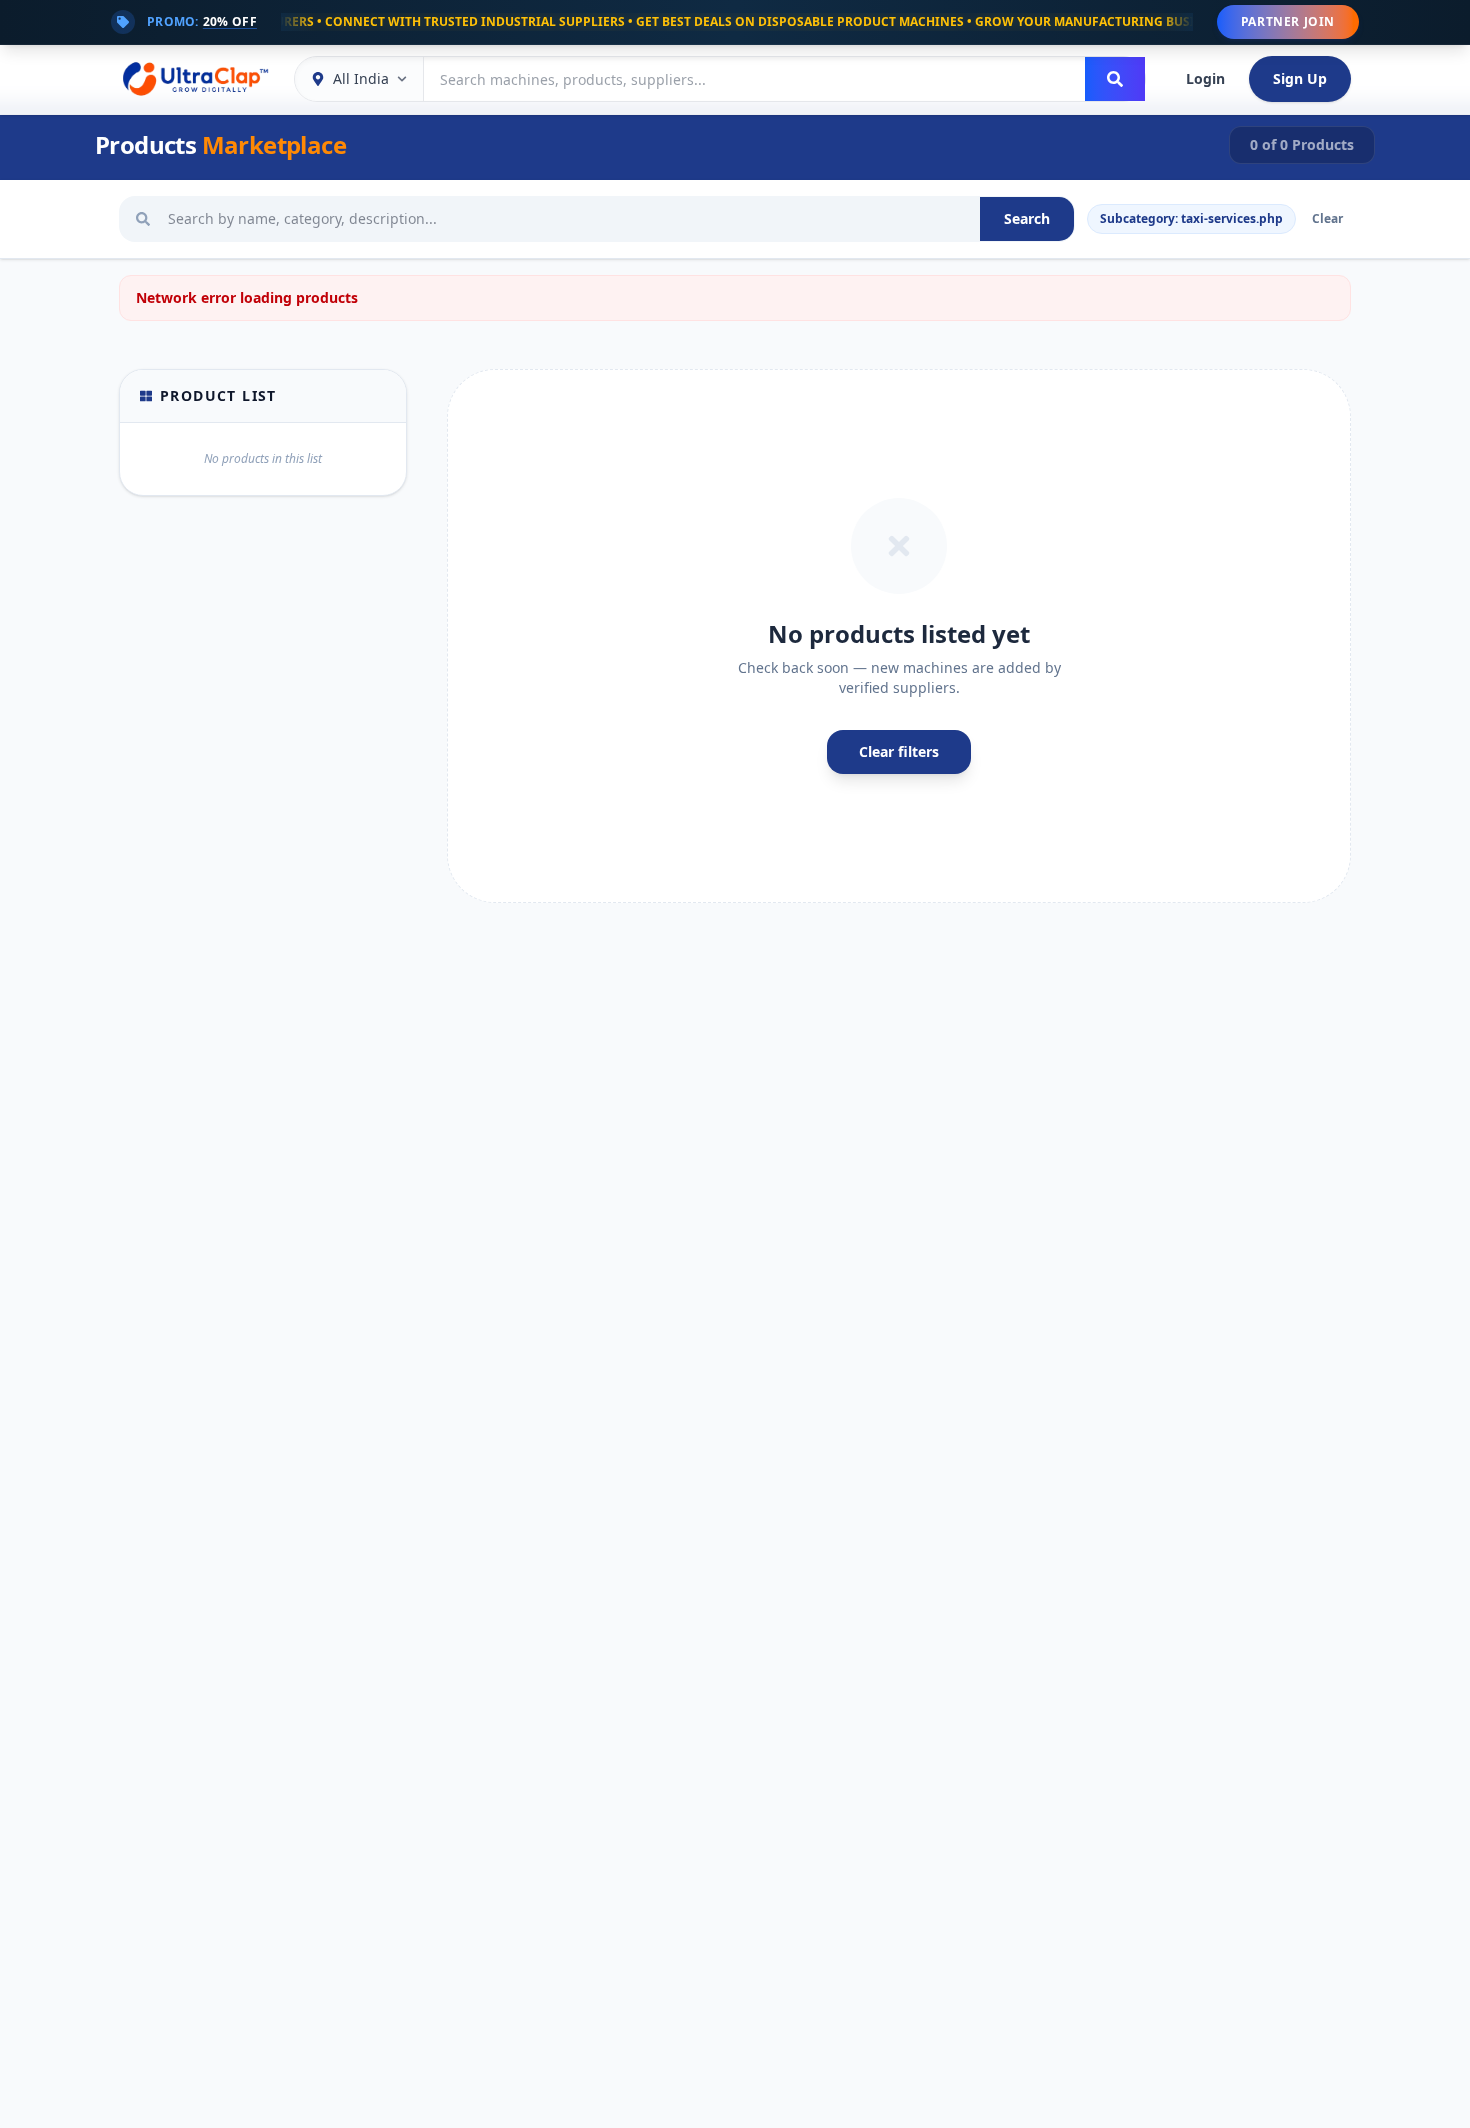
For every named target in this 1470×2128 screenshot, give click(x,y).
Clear (1327, 218)
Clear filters (899, 751)
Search (1027, 218)
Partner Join (1288, 21)
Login (1205, 78)
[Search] (1115, 79)
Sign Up (1300, 78)
